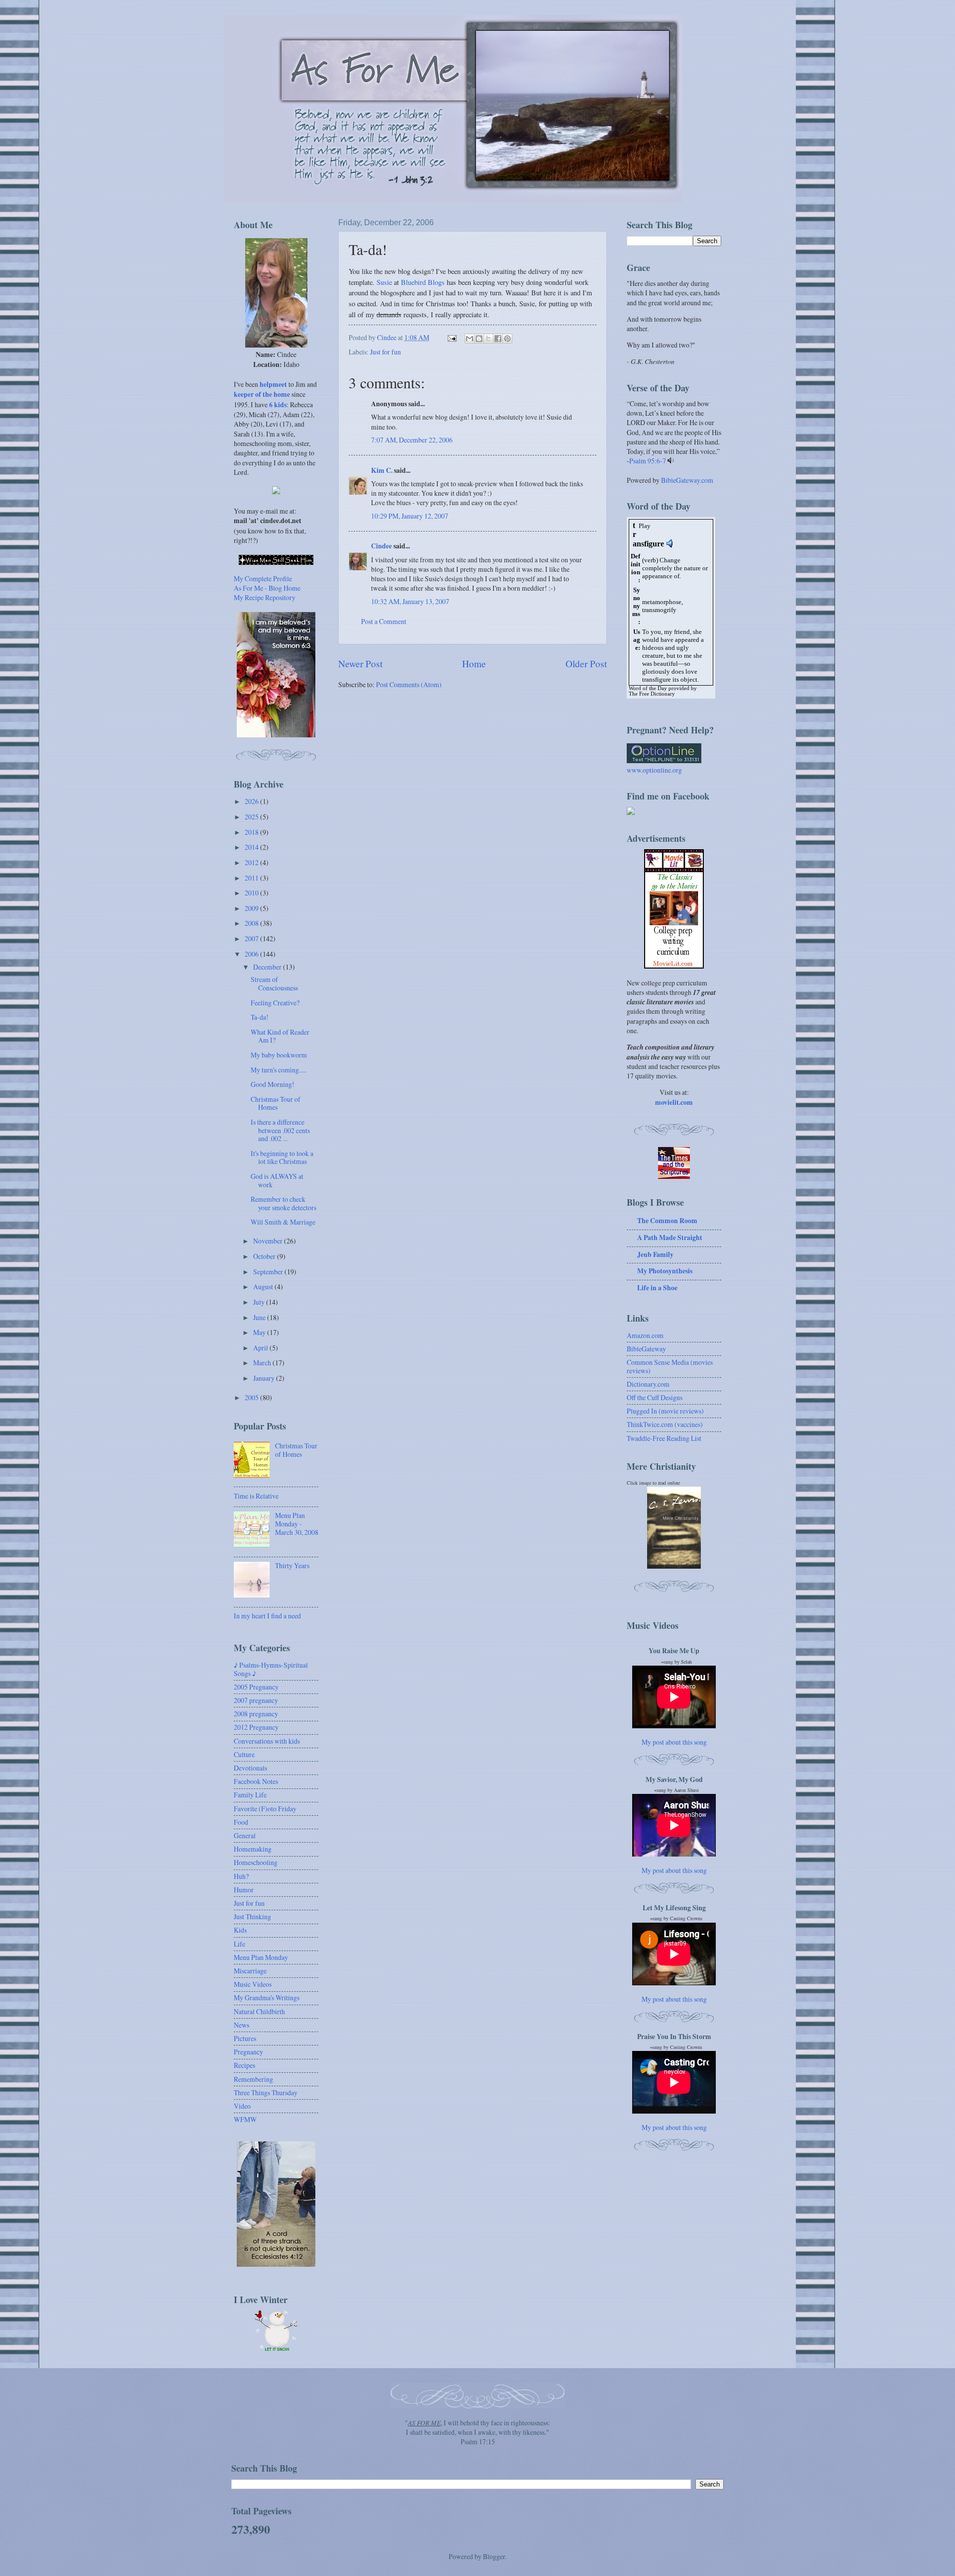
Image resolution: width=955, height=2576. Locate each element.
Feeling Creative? (275, 1003)
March (263, 1363)
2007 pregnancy (256, 1700)
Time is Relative (256, 1496)
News (241, 2025)
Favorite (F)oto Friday (265, 1809)
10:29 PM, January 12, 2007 (410, 516)
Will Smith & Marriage (283, 1222)
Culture (244, 1754)
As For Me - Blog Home (267, 588)
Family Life (250, 1795)
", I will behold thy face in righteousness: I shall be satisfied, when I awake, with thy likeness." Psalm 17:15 (477, 2432)
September (269, 1272)
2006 (252, 954)
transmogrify (659, 610)
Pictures (245, 2038)
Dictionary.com (648, 1384)
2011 (252, 878)
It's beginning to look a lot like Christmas (282, 1157)
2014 (252, 847)
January (265, 1378)
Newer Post (360, 664)
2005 (252, 1397)
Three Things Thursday (266, 2092)
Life (239, 1944)
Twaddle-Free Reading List (664, 1438)
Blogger (494, 2556)
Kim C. (382, 470)
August (264, 1287)
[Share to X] (488, 339)
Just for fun (385, 352)
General (245, 1835)
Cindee (382, 546)
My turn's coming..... (279, 1070)
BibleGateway (646, 1349)
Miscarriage (250, 1971)
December (268, 967)
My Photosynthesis (665, 1271)
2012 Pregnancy (256, 1727)
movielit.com (674, 1102)
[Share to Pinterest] (507, 339)
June (260, 1317)
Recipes (244, 2065)
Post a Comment (384, 621)
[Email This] (470, 339)
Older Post (586, 664)
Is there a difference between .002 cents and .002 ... (280, 1130)
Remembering (253, 2079)
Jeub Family (655, 1254)
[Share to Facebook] (498, 339)
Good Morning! (273, 1084)
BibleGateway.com (687, 480)
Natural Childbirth (259, 2011)
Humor (244, 1890)
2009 (252, 908)
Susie (384, 282)
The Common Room (667, 1221)
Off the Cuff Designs (655, 1397)
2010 (252, 893)
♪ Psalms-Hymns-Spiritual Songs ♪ (271, 1669)
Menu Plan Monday (261, 1957)
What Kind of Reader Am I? (280, 1036)
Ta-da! (260, 1017)
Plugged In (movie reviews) (665, 1411)
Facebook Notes (256, 1781)
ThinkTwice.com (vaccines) (665, 1424)
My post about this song (674, 1742)
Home (474, 664)
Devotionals (250, 1768)
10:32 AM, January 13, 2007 (410, 601)
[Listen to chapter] (671, 461)
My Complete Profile (263, 578)
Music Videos (253, 1984)
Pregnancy (248, 2052)
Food (241, 1822)
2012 (252, 862)
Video (242, 2106)
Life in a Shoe (657, 1288)
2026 (252, 801)
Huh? (241, 1876)
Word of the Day (648, 688)
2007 (252, 938)
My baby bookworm (279, 1055)
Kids (240, 1930)
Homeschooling (256, 1862)
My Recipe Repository (265, 597)
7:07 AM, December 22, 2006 (412, 440)
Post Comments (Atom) (409, 684)
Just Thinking (252, 1916)
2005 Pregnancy (256, 1687)
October (265, 1256)
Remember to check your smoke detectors (284, 1203)
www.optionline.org (654, 770)
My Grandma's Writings (267, 1998)
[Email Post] (452, 337)
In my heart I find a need (267, 1616)
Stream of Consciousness (274, 983)
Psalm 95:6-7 (648, 461)
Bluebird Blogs (423, 282)
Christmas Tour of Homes (276, 1103)
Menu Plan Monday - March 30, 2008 (297, 1523)
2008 (252, 923)
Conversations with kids (267, 1741)
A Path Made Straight (670, 1238)
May (260, 1332)
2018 (252, 832)
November (269, 1241)
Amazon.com (645, 1335)
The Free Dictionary (652, 694)
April (261, 1348)
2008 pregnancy (256, 1714)
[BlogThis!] (479, 339)
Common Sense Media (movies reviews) (670, 1366)
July (260, 1302)
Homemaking (253, 1849)
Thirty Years (292, 1565)
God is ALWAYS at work (277, 1180)
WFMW (245, 2119)
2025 (252, 817)
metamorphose (662, 602)
